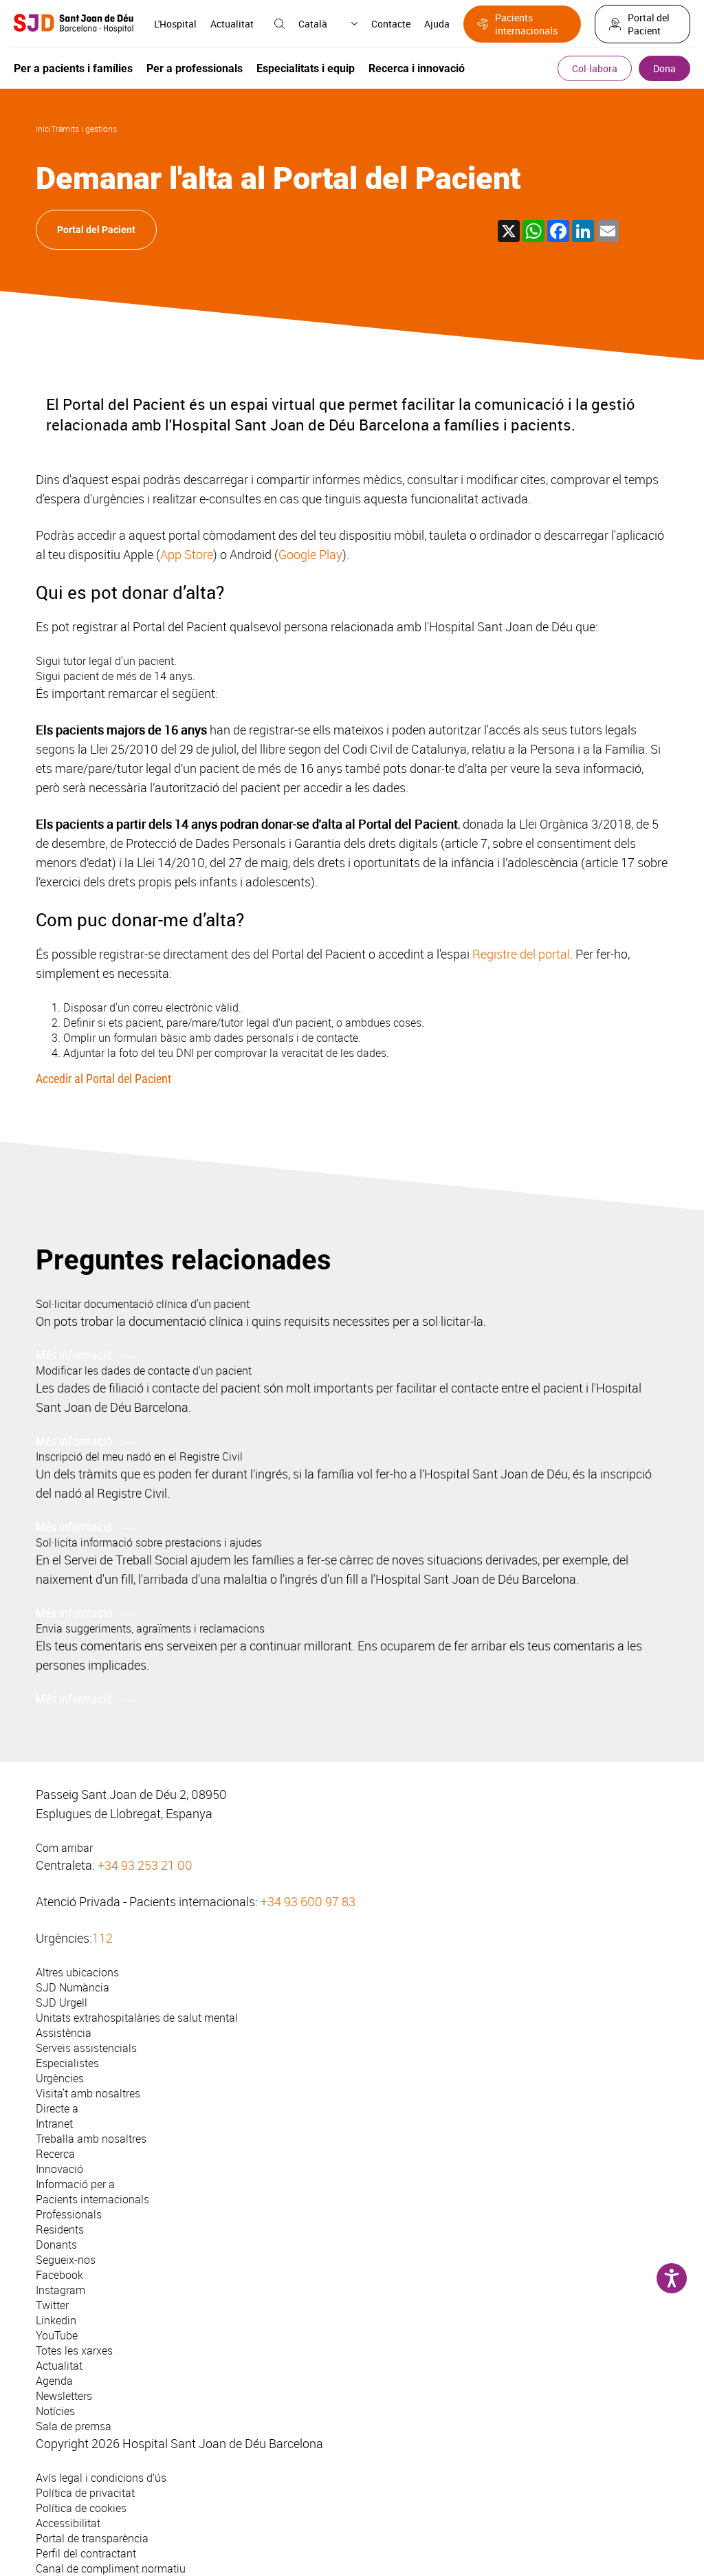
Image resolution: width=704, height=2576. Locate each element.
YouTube (57, 2335)
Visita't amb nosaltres (88, 2093)
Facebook (59, 2275)
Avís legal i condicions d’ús (101, 2478)
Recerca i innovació (417, 68)
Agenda (54, 2381)
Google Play (310, 554)
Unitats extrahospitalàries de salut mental (137, 2018)
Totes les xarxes (74, 2350)
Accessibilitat (68, 2523)
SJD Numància (73, 1987)
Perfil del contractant (86, 2553)
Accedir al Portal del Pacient (103, 1079)
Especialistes (67, 2063)
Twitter (52, 2305)
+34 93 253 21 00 (145, 1865)
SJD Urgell (62, 2002)
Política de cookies (81, 2508)
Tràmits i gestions (84, 129)
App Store (187, 554)
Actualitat (232, 24)
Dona (664, 68)
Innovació (59, 2169)
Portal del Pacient (649, 24)
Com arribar (64, 1848)
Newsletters (64, 2396)
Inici (43, 129)
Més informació (74, 1355)
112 (102, 1938)
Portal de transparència (92, 2538)
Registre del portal (521, 954)
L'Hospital (175, 24)
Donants (56, 2245)
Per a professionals (195, 68)
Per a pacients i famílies (73, 68)
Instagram (60, 2290)
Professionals (69, 2214)
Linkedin (56, 2320)
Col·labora (595, 68)
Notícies (55, 2411)
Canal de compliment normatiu (111, 2568)
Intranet (54, 2124)
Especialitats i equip (306, 68)
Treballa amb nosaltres (91, 2139)
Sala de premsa (74, 2426)
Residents (60, 2229)
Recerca (55, 2154)
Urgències (60, 2078)
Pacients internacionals (526, 24)
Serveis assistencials (86, 2048)
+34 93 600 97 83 (308, 1901)
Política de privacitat (85, 2493)
